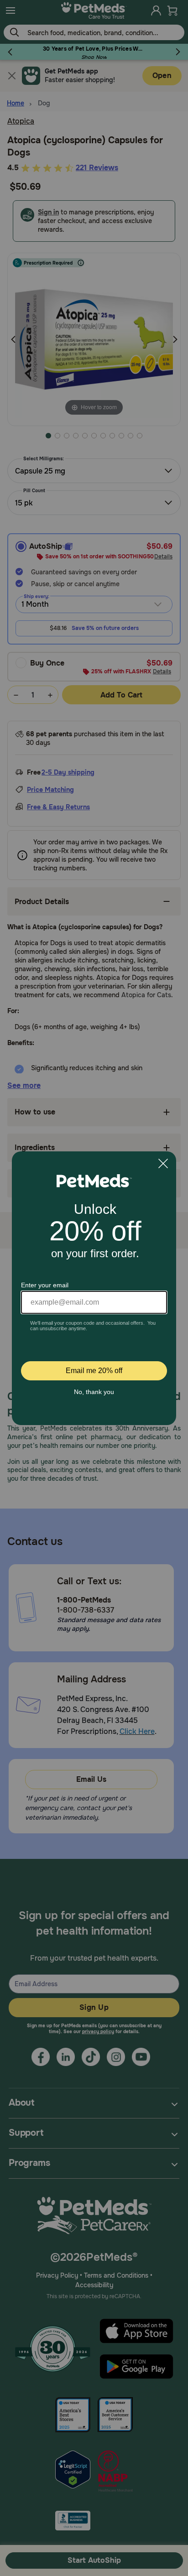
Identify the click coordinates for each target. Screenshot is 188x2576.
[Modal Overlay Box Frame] (94, 1288)
